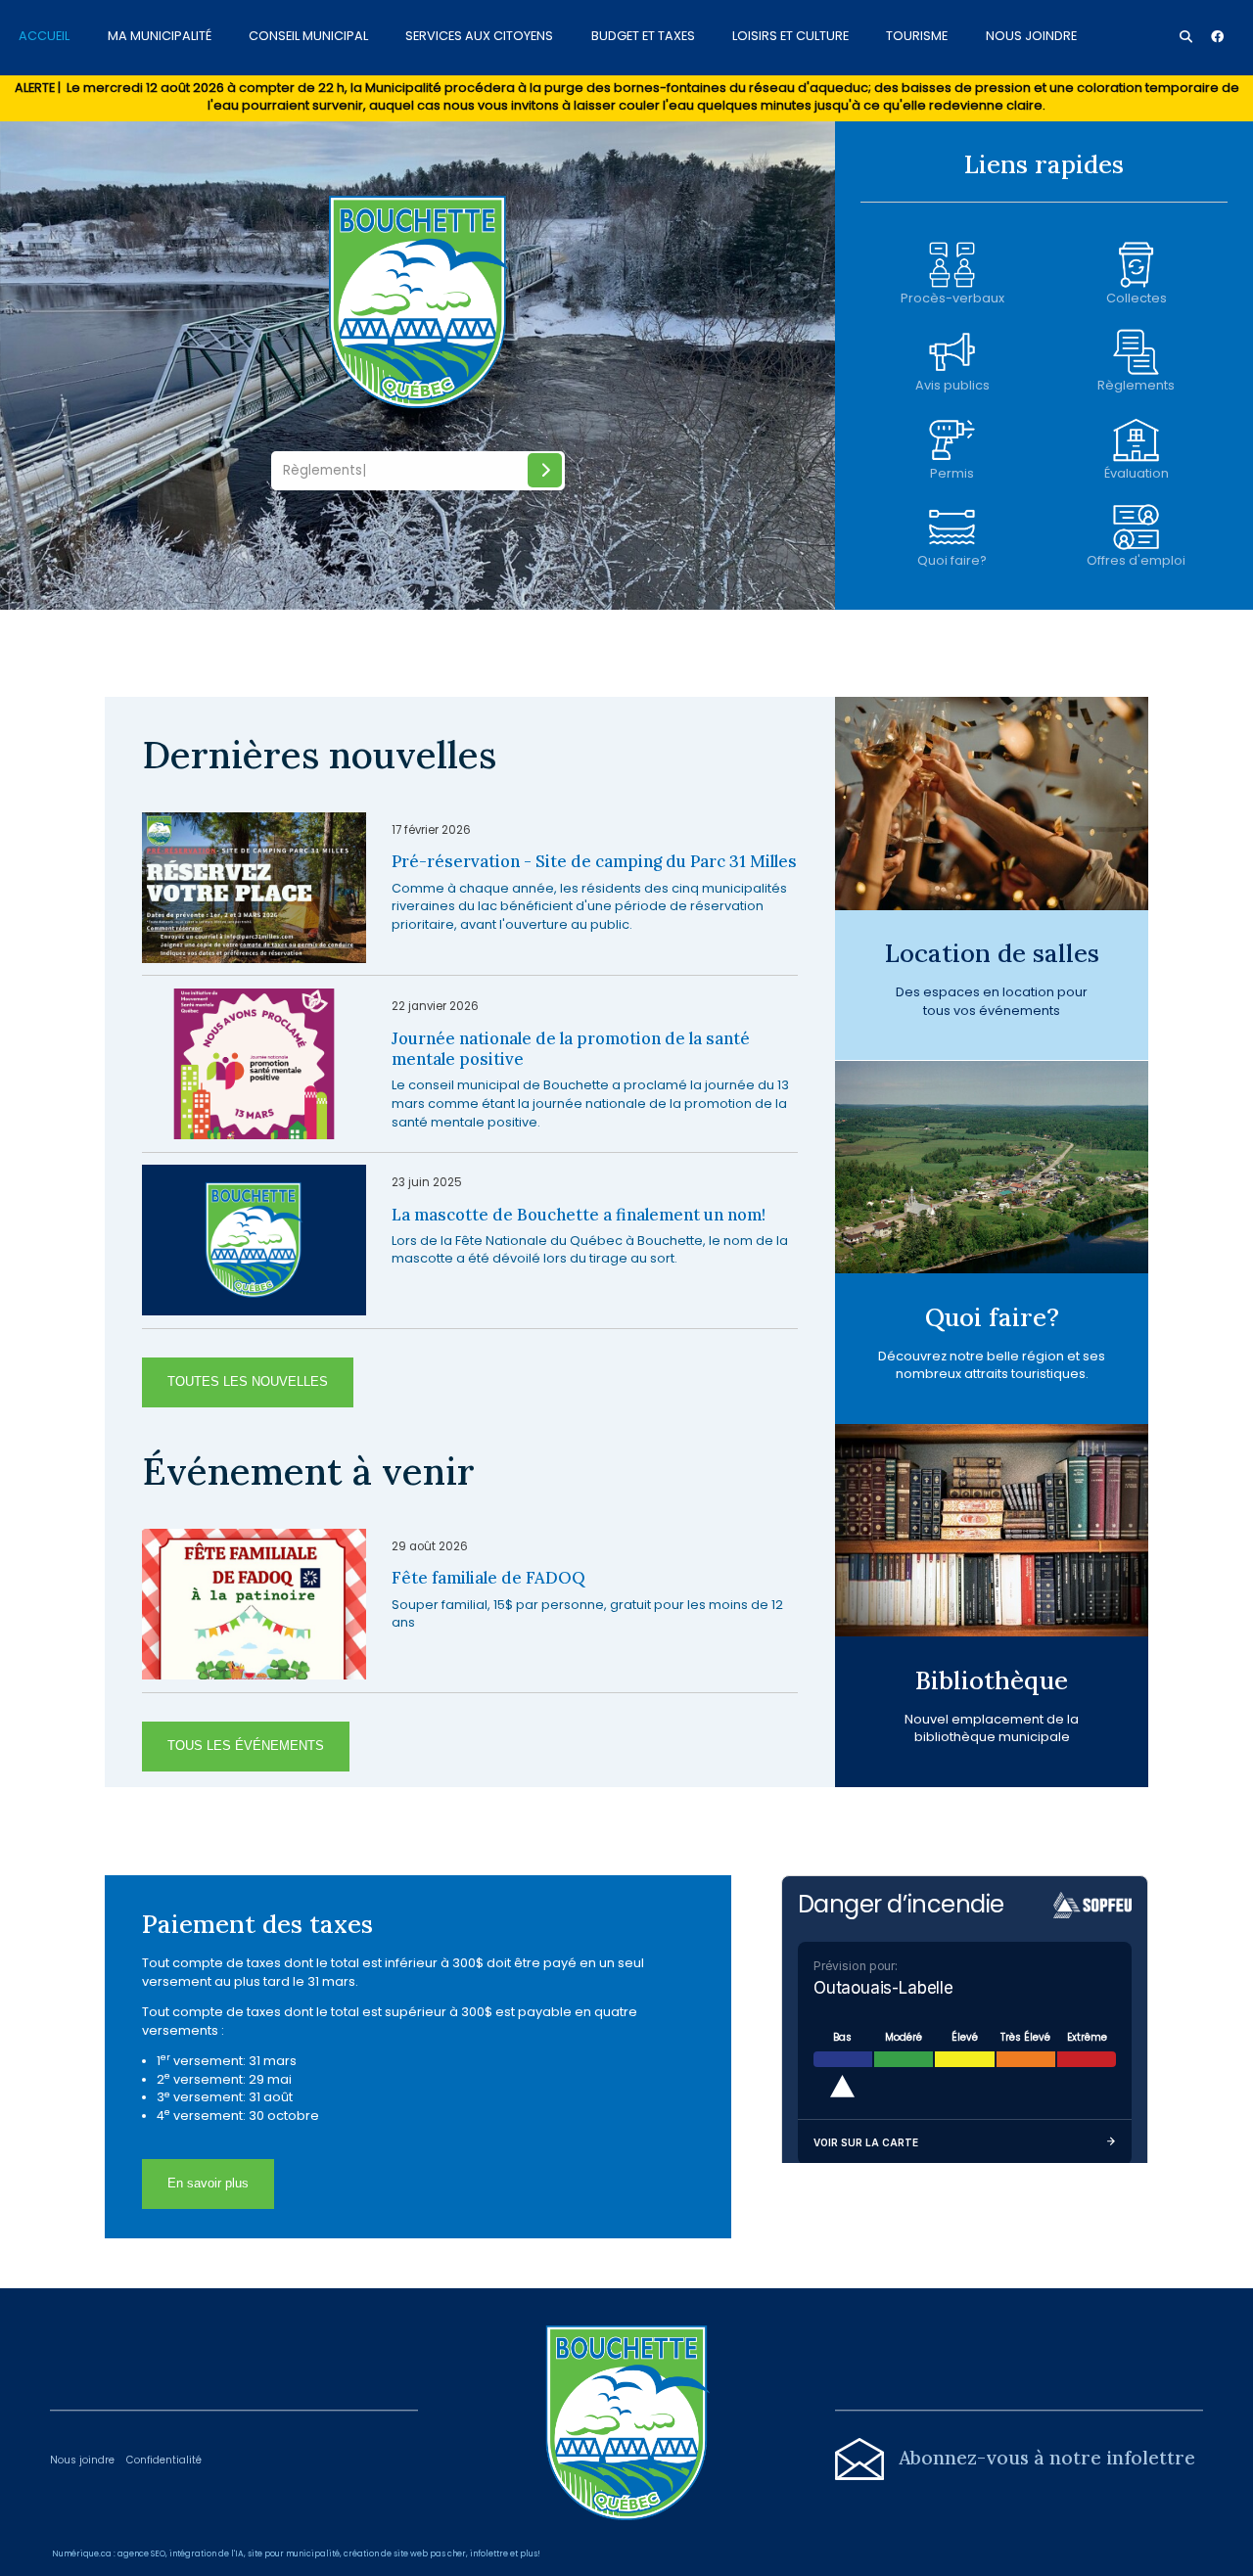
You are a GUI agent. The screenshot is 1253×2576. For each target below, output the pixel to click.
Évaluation (1137, 473)
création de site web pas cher (405, 2553)
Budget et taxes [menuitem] (643, 35)
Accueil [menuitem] (44, 35)
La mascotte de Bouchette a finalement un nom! (579, 1215)
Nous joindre (82, 2460)
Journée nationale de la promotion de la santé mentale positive (571, 1050)
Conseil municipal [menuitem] (308, 35)
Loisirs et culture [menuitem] (790, 35)
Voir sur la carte (866, 2142)
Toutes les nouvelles (248, 1381)
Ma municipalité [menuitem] (160, 35)
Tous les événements (246, 1746)
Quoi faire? (952, 560)
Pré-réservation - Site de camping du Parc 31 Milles (594, 862)
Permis (952, 473)
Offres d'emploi (1136, 560)
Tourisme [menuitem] (917, 35)
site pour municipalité (294, 2553)
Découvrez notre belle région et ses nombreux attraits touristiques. (992, 1365)
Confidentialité (164, 2460)
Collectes (1137, 298)
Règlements (1136, 385)
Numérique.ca (82, 2553)
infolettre (489, 2553)
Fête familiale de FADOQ (488, 1578)
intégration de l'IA (207, 2553)
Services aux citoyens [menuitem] (479, 35)
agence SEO (141, 2553)
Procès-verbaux (952, 298)
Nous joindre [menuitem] (1031, 35)
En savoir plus (208, 2183)
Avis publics (952, 385)
